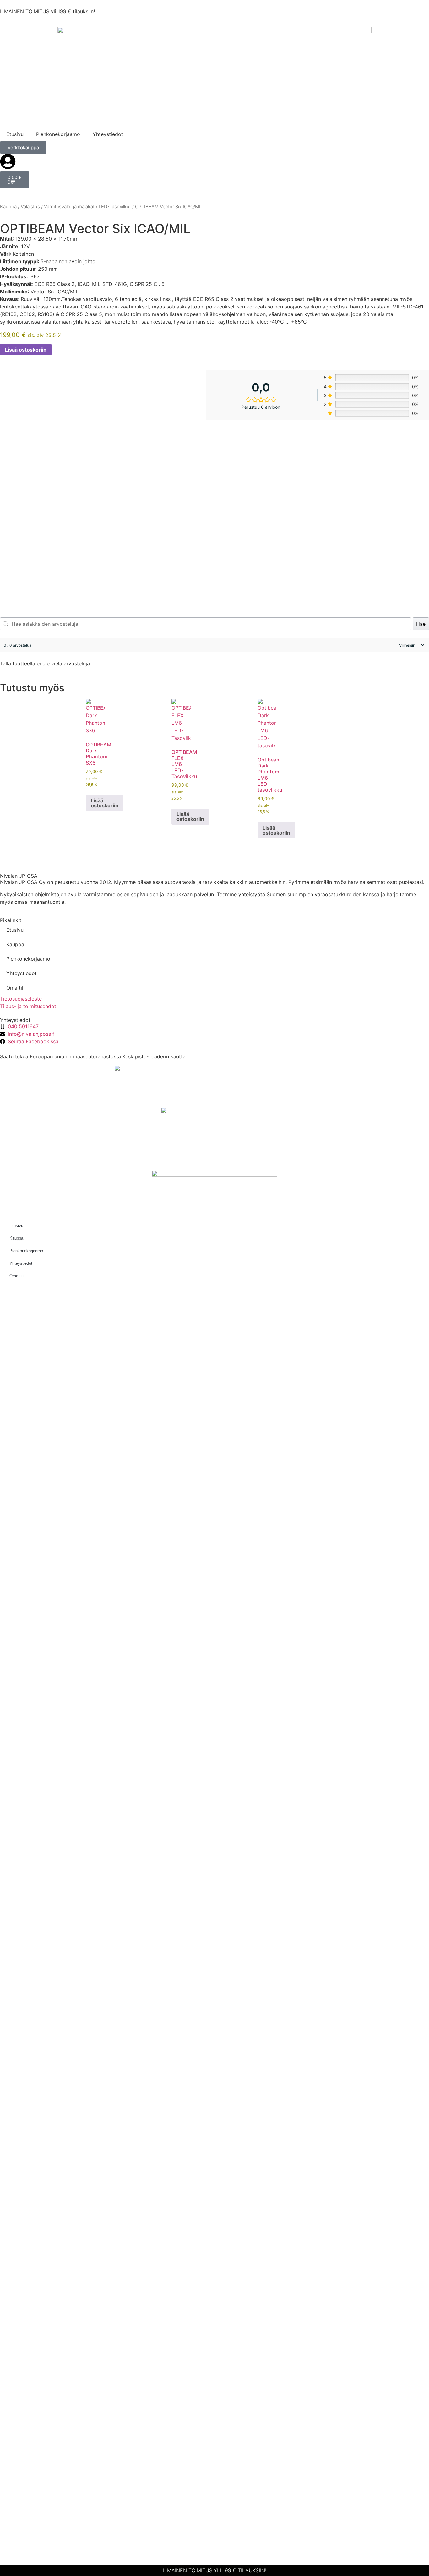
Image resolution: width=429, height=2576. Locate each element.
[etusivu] (215, 73)
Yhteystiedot (108, 134)
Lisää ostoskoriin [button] (105, 803)
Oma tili (15, 988)
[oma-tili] (8, 161)
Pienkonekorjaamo (58, 134)
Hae (421, 624)
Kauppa (8, 207)
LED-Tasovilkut (115, 207)
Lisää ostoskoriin (26, 350)
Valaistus (30, 207)
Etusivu (15, 134)
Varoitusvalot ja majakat (69, 207)
